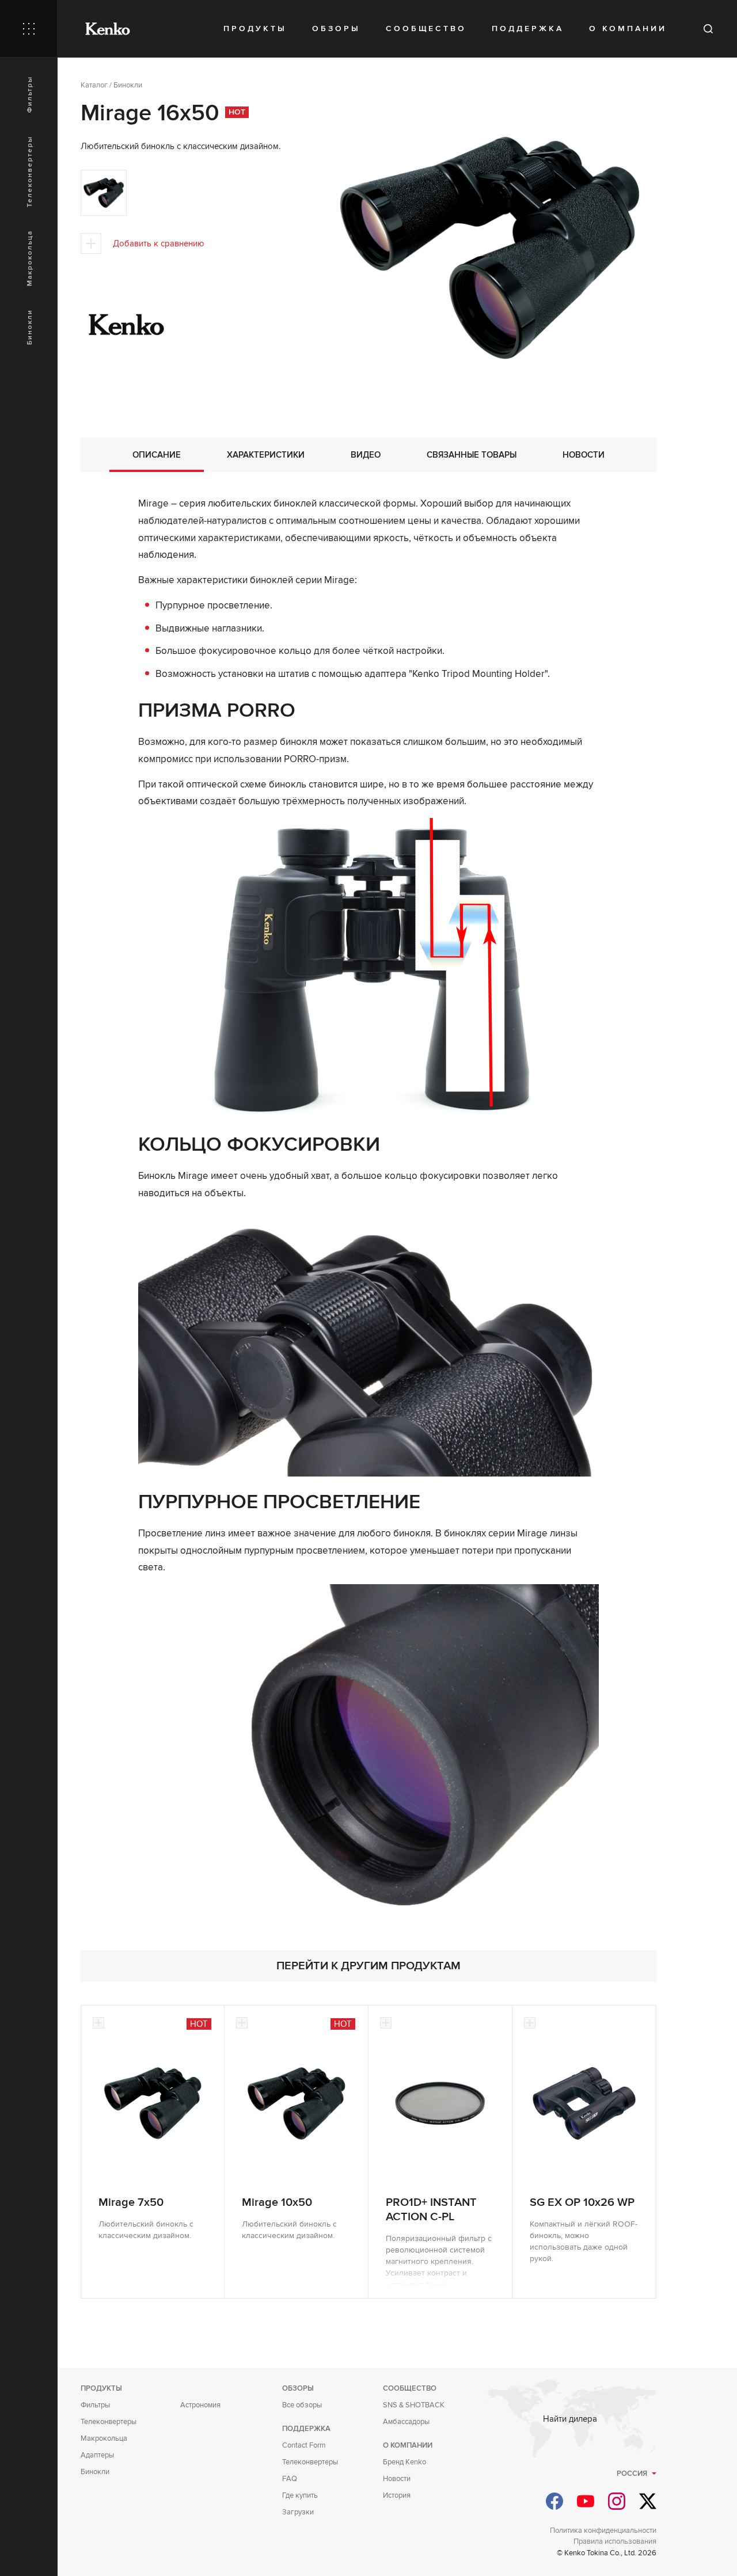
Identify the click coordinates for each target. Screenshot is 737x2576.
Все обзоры (302, 2405)
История (397, 2495)
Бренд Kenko (404, 2462)
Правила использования (615, 2541)
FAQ (290, 2479)
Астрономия (200, 2405)
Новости (397, 2479)
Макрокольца (30, 258)
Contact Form (304, 2445)
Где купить (300, 2495)
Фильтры (30, 94)
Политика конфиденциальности (603, 2531)
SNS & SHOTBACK (414, 2405)
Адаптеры (97, 2455)
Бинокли (30, 327)
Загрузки (298, 2512)
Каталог (94, 85)
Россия (632, 2474)
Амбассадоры (406, 2422)
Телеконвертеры (30, 172)
